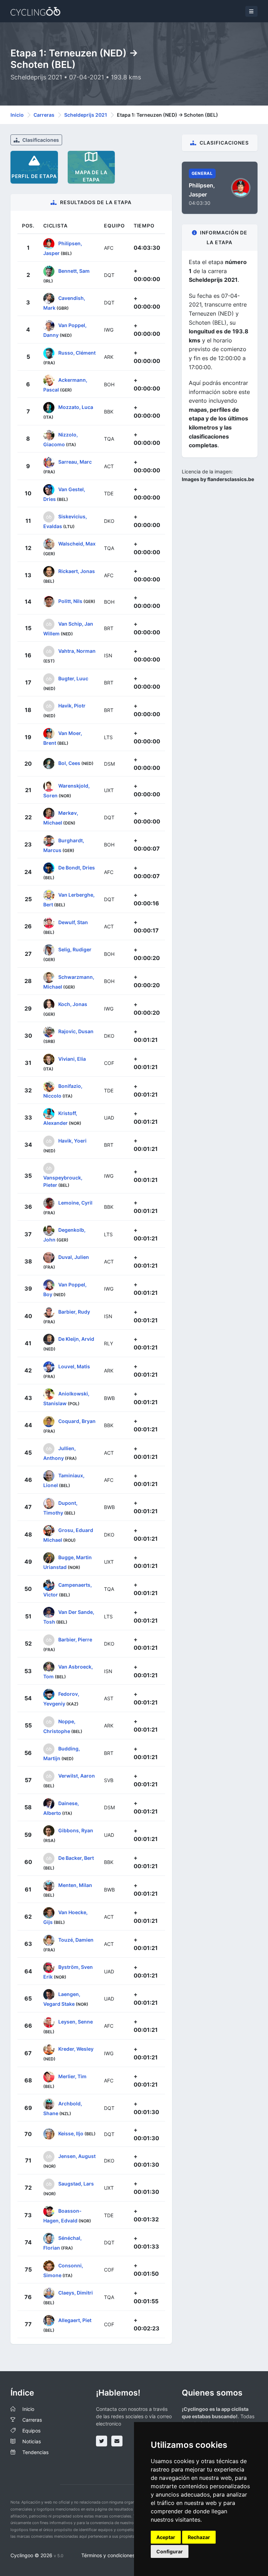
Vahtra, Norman (77, 651)
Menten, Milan (75, 1885)
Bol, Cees (69, 763)
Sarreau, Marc (75, 462)
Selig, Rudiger (75, 949)
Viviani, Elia (72, 1058)
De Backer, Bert (76, 1858)
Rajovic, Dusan (76, 1031)
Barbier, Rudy (74, 1312)
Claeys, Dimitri (76, 2293)
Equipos (31, 2431)
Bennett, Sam (74, 270)
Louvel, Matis (74, 1366)
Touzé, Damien (76, 1939)
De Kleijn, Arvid (76, 1339)
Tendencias (35, 2452)
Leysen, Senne (76, 2022)
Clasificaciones (40, 140)
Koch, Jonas (73, 1004)
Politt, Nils (70, 601)
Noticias (32, 2441)
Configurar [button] (170, 2551)
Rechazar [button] (199, 2537)
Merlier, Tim (72, 2076)
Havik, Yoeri (72, 1141)
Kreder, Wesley (76, 2049)
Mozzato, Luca (76, 407)
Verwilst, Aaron (77, 1776)
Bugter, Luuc (73, 678)
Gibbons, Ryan (76, 1830)
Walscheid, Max (77, 544)
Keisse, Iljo (71, 2133)
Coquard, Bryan (77, 1421)
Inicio (17, 115)
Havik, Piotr (72, 706)
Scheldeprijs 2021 (86, 115)
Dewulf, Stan (73, 922)
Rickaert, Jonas (77, 571)
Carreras (44, 115)
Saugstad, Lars (76, 2183)
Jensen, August (77, 2156)
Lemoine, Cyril (75, 1202)
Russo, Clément (77, 352)
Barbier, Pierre (75, 1639)
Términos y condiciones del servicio (122, 2555)
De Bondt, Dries (77, 868)
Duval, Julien (74, 1257)
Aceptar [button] (166, 2537)
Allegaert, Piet (75, 2320)
